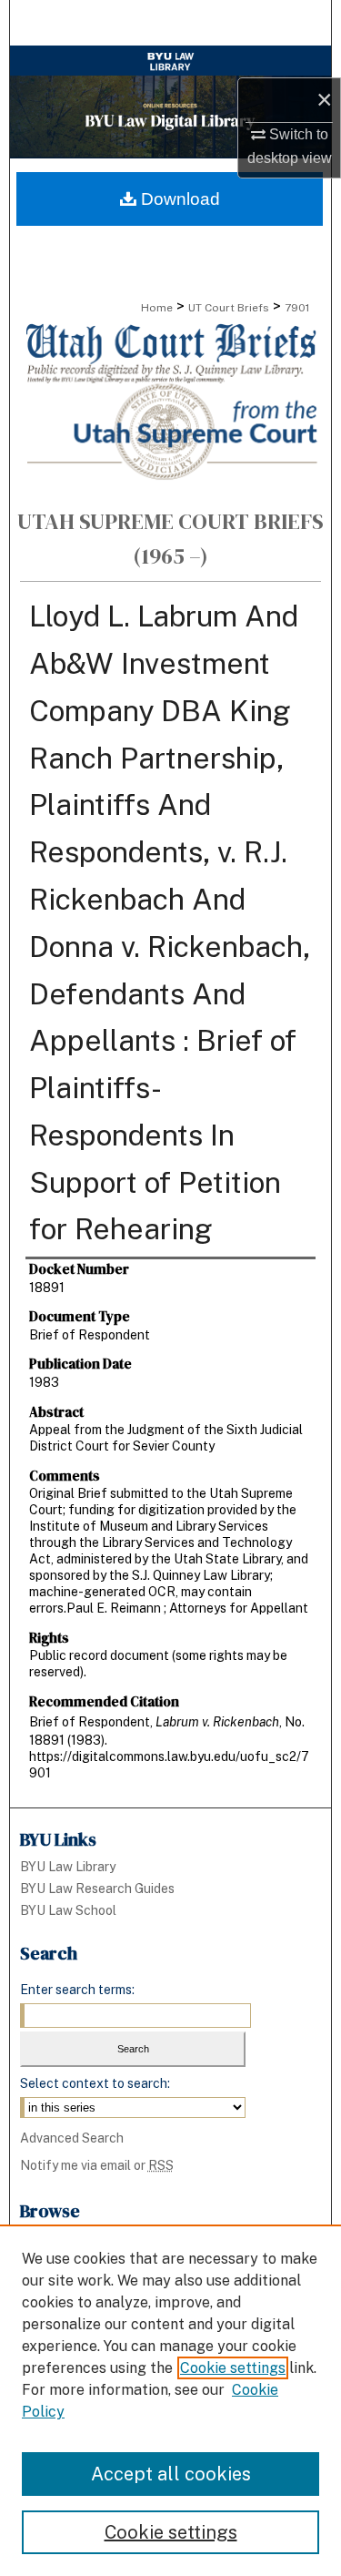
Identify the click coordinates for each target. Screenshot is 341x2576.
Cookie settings (233, 2368)
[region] (170, 2400)
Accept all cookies (171, 2474)
